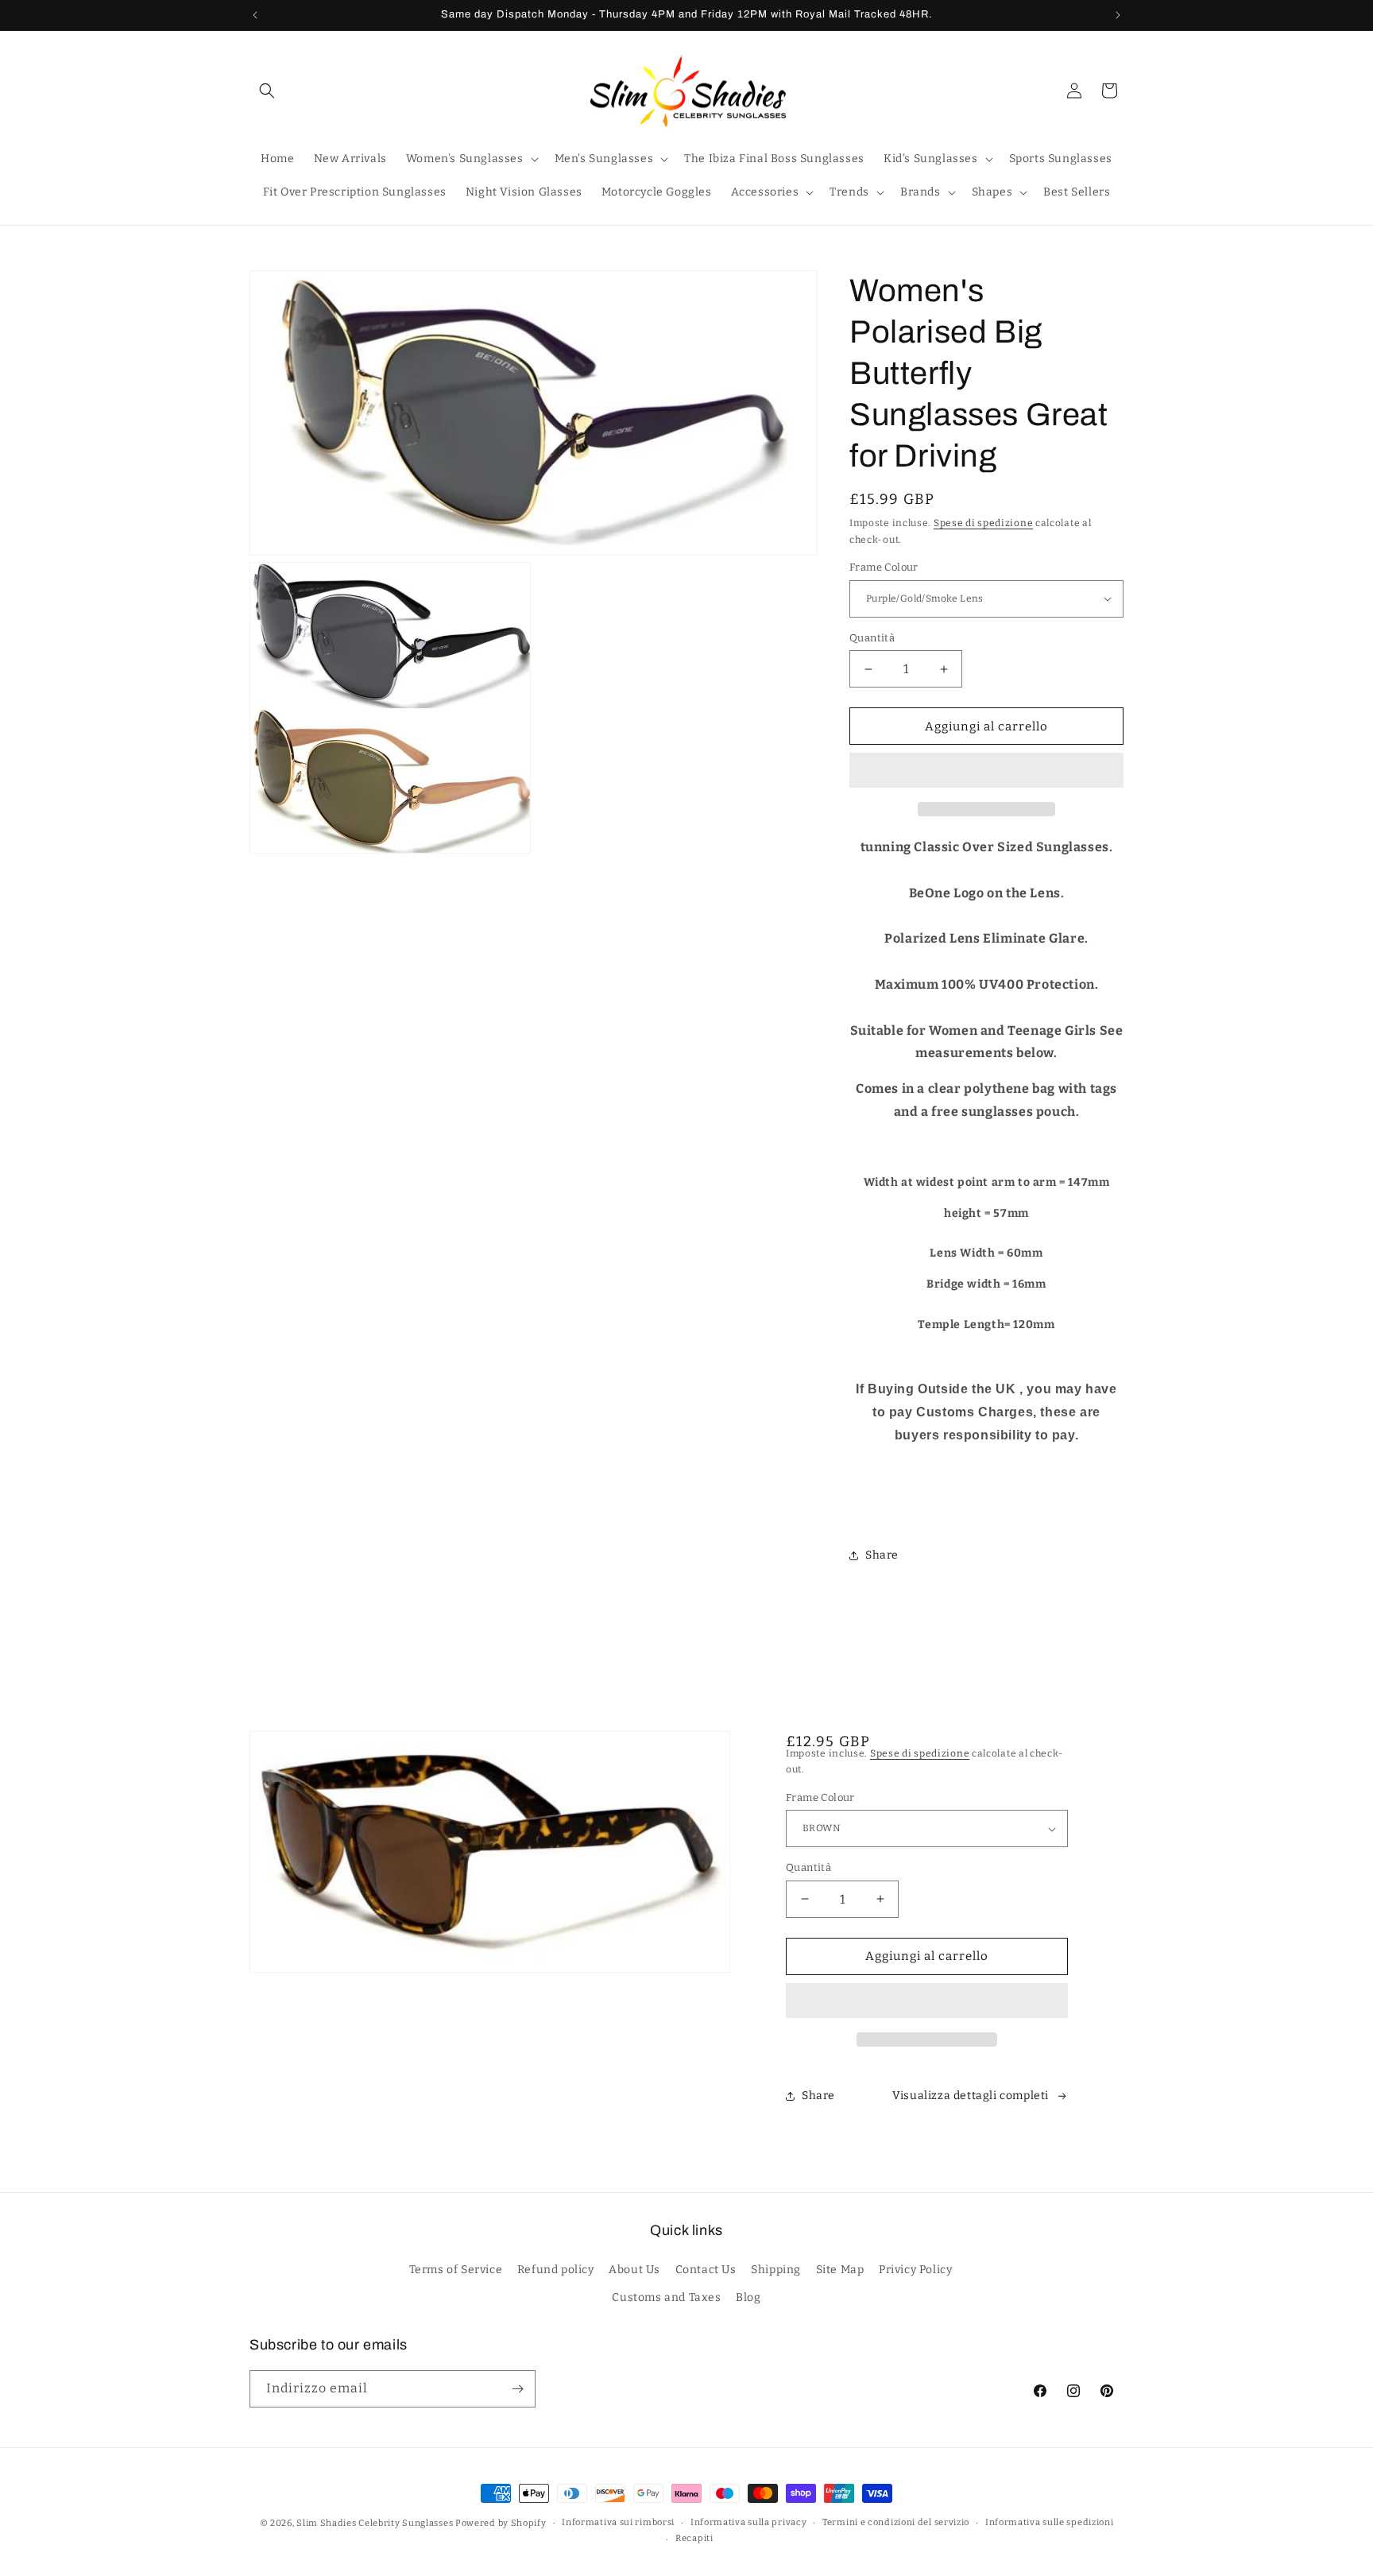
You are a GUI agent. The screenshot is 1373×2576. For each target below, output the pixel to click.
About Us (634, 2270)
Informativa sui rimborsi (618, 2522)
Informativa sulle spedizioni (1050, 2522)
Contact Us (706, 2270)
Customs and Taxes (666, 2297)
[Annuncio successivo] (1118, 15)
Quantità (872, 638)
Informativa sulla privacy (749, 2522)
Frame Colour (884, 567)
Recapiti (694, 2538)
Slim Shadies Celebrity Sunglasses (375, 2523)
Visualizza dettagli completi (971, 2096)
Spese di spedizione (983, 523)
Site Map (840, 2270)
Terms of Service (456, 2270)
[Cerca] (267, 91)
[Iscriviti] (517, 2389)
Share (882, 1555)
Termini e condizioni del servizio (896, 2522)
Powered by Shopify (501, 2523)
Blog (748, 2297)
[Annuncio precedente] (255, 15)
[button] (986, 771)
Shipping (776, 2270)
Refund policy (556, 2270)
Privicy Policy (915, 2270)
